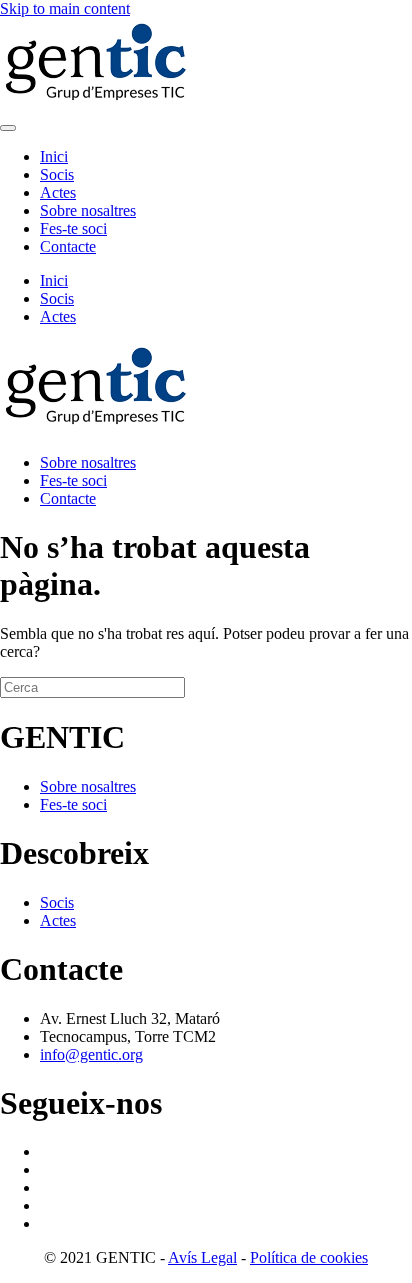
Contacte (68, 246)
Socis (57, 174)
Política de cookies (309, 1257)
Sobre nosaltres (88, 210)
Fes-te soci (73, 228)
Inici (54, 156)
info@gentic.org (91, 1054)
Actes (58, 192)
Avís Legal (202, 1257)
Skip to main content (65, 8)
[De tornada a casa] (100, 104)
